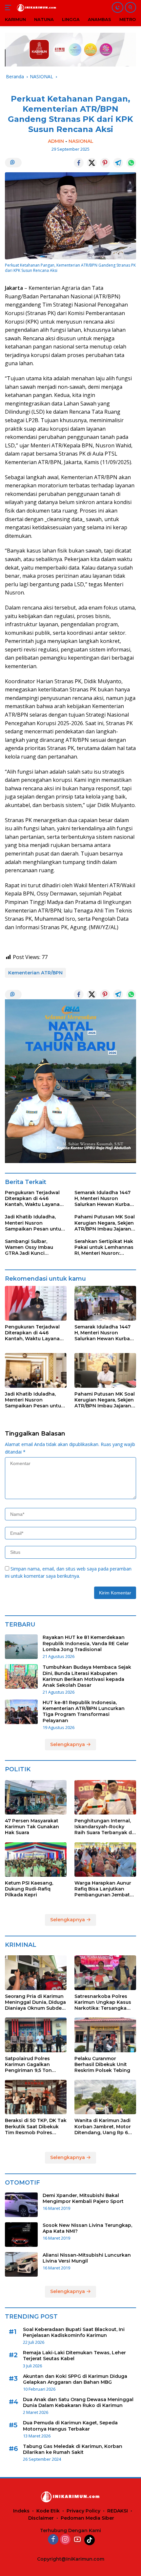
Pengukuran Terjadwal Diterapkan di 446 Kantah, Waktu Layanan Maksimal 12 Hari (34, 1199)
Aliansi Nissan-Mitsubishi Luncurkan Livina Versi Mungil (87, 2258)
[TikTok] (90, 2540)
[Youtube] (77, 2540)
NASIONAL (81, 141)
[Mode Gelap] (118, 7)
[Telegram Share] (118, 163)
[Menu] (9, 8)
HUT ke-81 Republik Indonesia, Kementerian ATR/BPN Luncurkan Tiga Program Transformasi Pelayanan (84, 1711)
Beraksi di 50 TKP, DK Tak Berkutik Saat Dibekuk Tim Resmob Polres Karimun (36, 2126)
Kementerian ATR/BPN (35, 973)
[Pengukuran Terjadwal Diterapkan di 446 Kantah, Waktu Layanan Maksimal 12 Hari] (36, 1303)
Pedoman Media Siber (87, 2518)
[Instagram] (65, 2540)
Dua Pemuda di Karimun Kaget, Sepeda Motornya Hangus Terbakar (70, 2426)
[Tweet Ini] (92, 163)
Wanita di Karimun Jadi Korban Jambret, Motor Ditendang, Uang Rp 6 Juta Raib (103, 2126)
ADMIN (56, 141)
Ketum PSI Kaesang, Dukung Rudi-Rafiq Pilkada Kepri (29, 1889)
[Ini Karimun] (36, 7)
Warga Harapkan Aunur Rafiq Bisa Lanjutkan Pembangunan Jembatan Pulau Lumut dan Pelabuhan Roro (105, 1889)
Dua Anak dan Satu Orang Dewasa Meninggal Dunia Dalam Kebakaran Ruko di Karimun (78, 2402)
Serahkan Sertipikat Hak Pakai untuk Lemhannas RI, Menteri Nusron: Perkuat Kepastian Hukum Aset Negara (104, 1247)
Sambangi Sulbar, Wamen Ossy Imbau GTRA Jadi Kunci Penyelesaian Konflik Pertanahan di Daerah (32, 1247)
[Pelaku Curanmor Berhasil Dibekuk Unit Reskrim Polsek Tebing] (105, 2035)
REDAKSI (118, 2511)
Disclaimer (41, 2518)
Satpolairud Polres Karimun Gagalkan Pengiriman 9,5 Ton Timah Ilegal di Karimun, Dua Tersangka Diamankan (34, 2065)
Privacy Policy (83, 2511)
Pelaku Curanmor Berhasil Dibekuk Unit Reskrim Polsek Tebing (102, 2064)
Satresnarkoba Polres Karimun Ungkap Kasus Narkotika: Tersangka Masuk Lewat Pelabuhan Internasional (104, 2002)
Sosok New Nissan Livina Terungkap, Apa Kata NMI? (87, 2228)
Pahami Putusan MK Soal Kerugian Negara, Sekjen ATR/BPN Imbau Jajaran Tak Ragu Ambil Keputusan (105, 1223)
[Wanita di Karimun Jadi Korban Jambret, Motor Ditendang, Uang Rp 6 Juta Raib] (105, 2097)
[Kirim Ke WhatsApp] (131, 163)
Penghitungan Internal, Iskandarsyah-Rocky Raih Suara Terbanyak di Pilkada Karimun (104, 1827)
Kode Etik (48, 2511)
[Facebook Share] (79, 163)
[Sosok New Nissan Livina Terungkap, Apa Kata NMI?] (21, 2235)
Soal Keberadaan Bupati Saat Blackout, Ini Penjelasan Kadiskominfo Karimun (74, 2332)
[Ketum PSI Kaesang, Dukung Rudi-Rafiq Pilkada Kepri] (36, 1860)
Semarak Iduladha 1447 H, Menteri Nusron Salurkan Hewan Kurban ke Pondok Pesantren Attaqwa (104, 1199)
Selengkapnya (68, 1744)
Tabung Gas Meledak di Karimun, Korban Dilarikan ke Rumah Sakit (73, 2449)
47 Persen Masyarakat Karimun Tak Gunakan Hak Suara (32, 1827)
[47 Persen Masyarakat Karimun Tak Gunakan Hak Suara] (36, 1797)
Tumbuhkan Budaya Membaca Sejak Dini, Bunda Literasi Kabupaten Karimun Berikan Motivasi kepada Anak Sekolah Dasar (87, 1676)
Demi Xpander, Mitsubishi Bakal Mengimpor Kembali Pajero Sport (83, 2198)
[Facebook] (53, 2540)
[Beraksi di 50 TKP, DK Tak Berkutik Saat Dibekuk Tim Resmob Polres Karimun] (36, 2097)
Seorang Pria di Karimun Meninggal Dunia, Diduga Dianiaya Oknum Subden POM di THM (35, 2002)
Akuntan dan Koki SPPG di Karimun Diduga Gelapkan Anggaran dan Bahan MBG (75, 2379)
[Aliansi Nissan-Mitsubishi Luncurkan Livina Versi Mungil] (21, 2264)
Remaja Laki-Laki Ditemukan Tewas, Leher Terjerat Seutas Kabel (74, 2356)
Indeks (21, 2511)
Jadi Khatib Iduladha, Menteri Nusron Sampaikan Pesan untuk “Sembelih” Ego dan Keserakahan (34, 1223)
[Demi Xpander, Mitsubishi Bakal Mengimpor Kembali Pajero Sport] (21, 2205)
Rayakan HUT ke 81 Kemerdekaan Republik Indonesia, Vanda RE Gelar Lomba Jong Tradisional (86, 1643)
